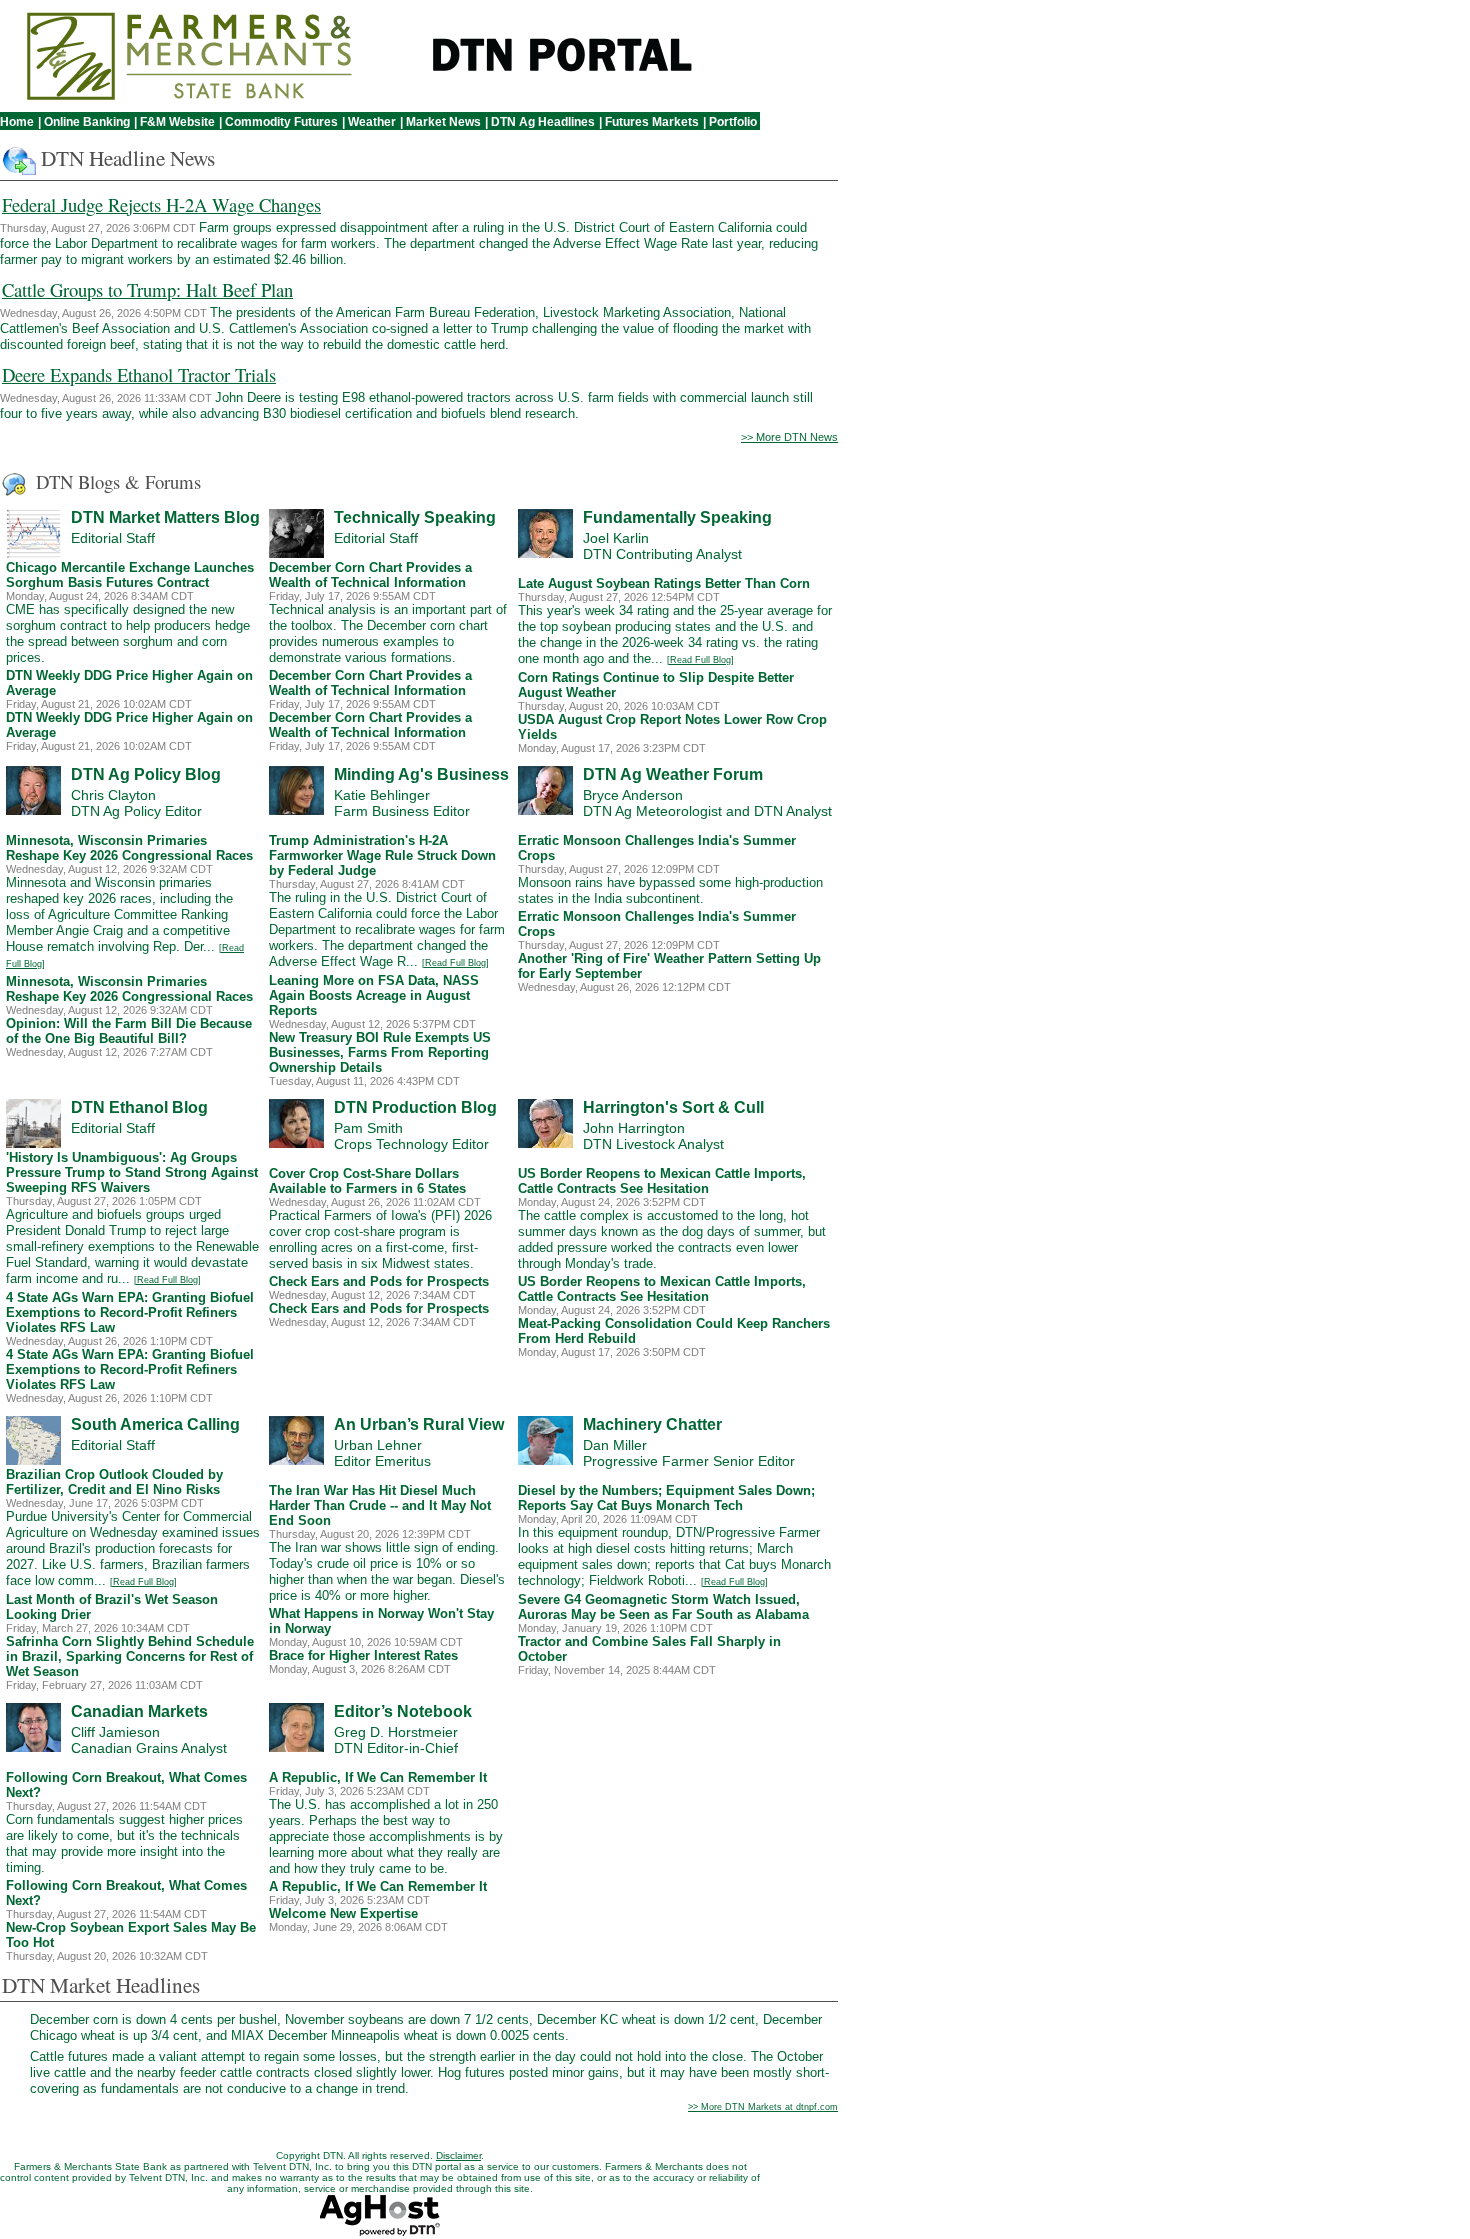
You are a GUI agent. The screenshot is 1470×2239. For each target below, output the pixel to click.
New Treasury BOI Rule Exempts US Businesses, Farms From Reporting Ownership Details (380, 1052)
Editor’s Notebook (403, 1711)
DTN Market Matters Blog (165, 517)
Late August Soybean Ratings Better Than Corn (664, 583)
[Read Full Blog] (700, 660)
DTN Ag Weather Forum (673, 774)
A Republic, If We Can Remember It (378, 1777)
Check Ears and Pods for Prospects (379, 1281)
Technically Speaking (415, 517)
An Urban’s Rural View (419, 1424)
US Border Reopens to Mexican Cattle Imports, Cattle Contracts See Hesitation (662, 1181)
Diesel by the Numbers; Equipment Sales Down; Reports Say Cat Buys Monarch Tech (666, 1498)
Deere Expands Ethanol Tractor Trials (139, 374)
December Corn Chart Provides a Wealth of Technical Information (370, 575)
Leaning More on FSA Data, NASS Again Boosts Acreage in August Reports (374, 995)
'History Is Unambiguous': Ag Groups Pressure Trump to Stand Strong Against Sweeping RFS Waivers (132, 1172)
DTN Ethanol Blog (139, 1107)
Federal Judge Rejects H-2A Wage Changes (161, 204)
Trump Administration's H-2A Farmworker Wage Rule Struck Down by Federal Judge (382, 855)
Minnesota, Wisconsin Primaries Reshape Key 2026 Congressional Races (129, 848)
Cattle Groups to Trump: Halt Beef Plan (147, 289)
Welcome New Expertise (343, 1913)
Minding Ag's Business (421, 774)
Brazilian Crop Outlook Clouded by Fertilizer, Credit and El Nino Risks (114, 1482)
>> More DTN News (789, 437)
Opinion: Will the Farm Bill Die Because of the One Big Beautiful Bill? (129, 1031)
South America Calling (155, 1424)
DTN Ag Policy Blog (146, 774)
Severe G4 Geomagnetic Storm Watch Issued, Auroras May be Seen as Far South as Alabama (663, 1607)
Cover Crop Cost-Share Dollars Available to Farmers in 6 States (367, 1181)
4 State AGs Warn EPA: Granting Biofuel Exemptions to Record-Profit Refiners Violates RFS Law (130, 1312)
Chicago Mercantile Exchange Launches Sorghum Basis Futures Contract (130, 575)
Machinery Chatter (652, 1424)
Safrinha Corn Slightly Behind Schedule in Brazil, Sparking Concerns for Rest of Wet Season (130, 1656)
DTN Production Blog (415, 1107)
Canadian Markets (139, 1711)
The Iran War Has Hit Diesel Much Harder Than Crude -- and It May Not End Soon (380, 1505)
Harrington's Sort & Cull (673, 1107)
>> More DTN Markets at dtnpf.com (763, 2107)
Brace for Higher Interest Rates (363, 1655)
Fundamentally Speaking (677, 517)
